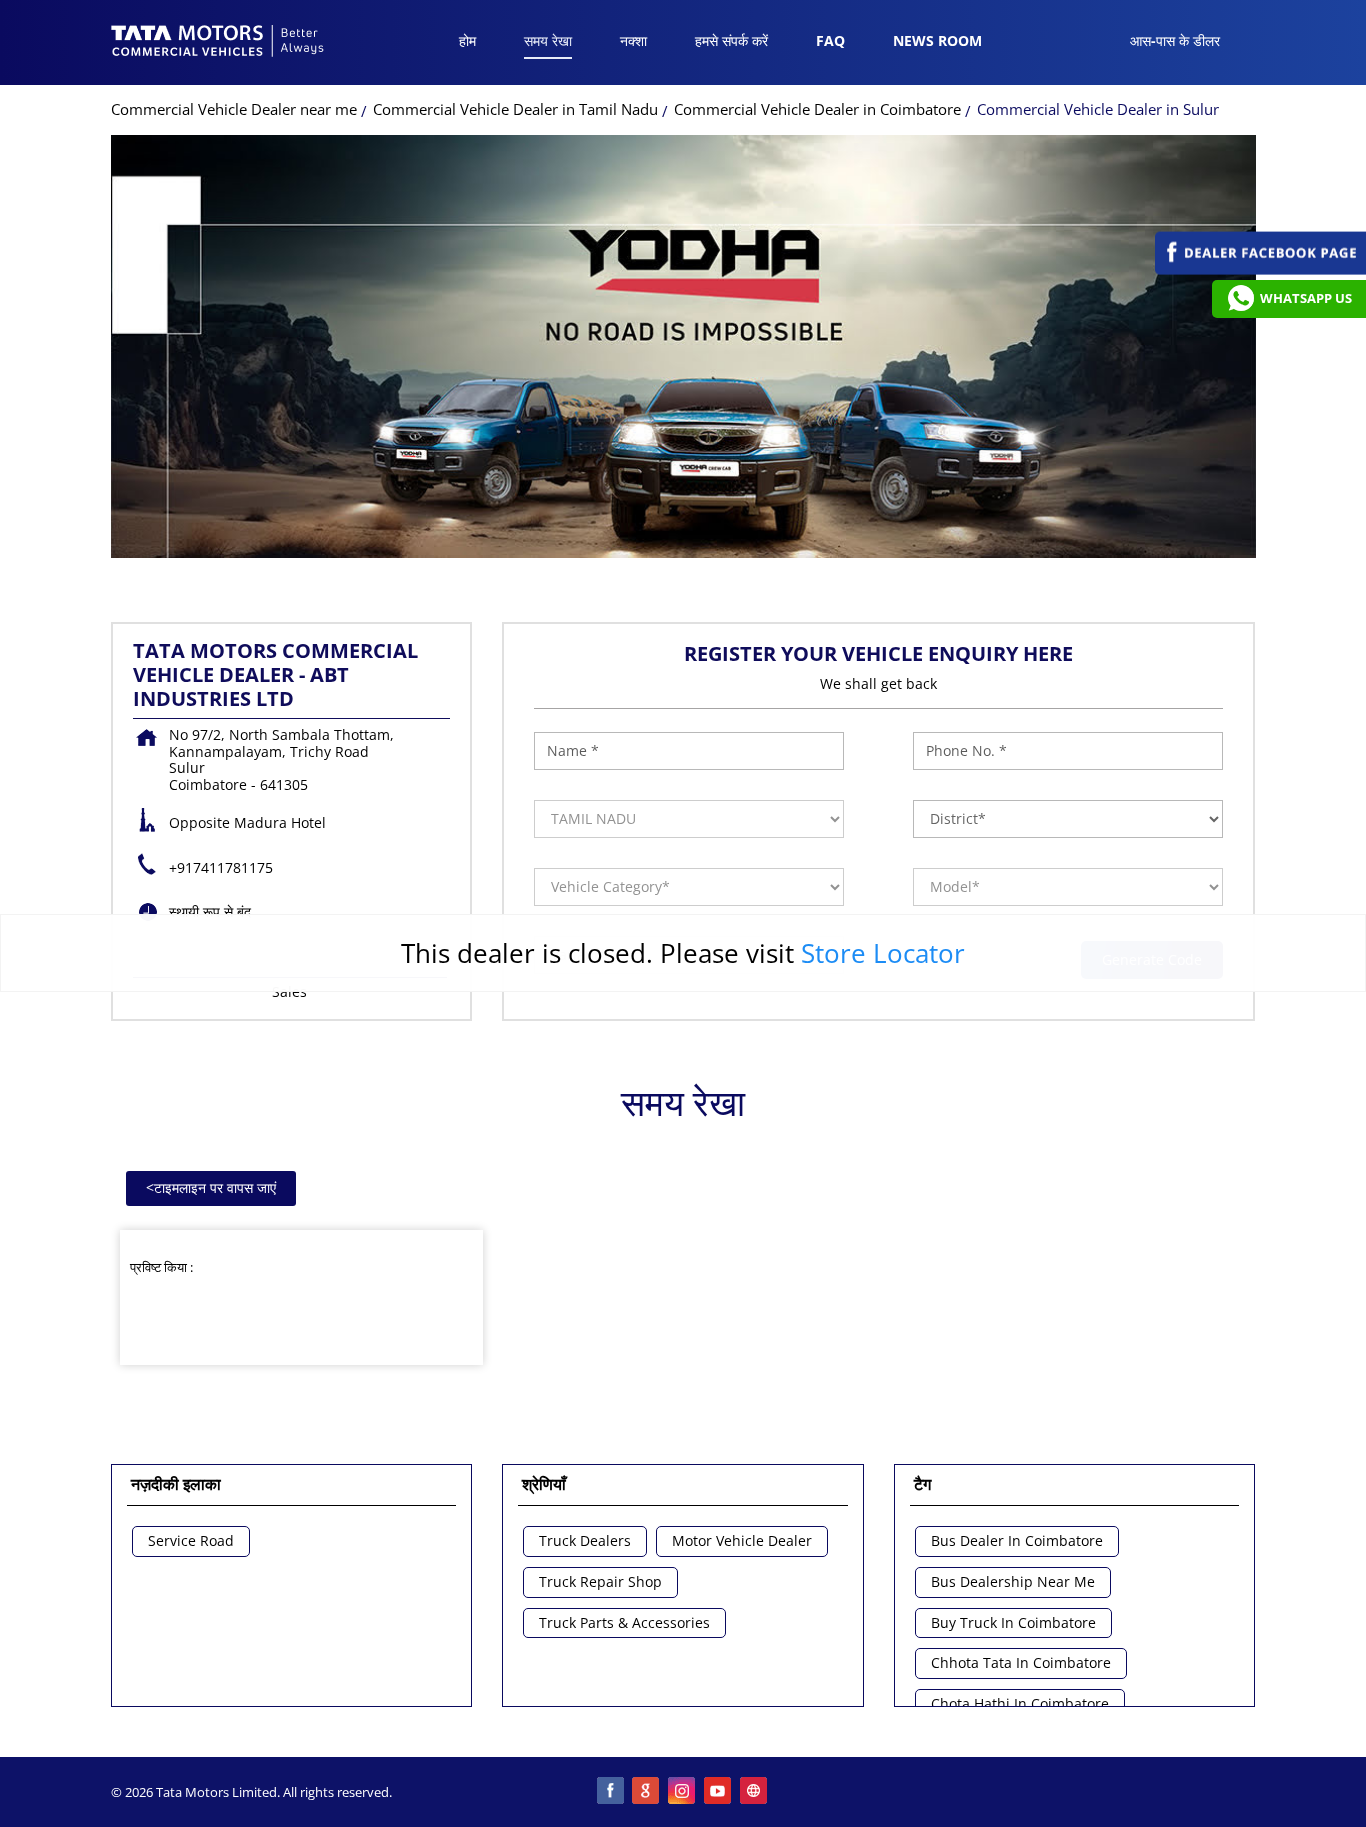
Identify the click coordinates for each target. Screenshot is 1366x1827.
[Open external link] (1260, 269)
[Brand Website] (755, 1792)
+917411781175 (221, 867)
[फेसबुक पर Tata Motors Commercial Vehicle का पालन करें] (611, 1792)
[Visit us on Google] (647, 1792)
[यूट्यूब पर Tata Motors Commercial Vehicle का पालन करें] (719, 1792)
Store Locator (883, 953)
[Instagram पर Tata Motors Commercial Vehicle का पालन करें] (683, 1792)
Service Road (191, 1541)
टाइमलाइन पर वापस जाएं (211, 1187)
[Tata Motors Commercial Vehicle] (218, 43)
